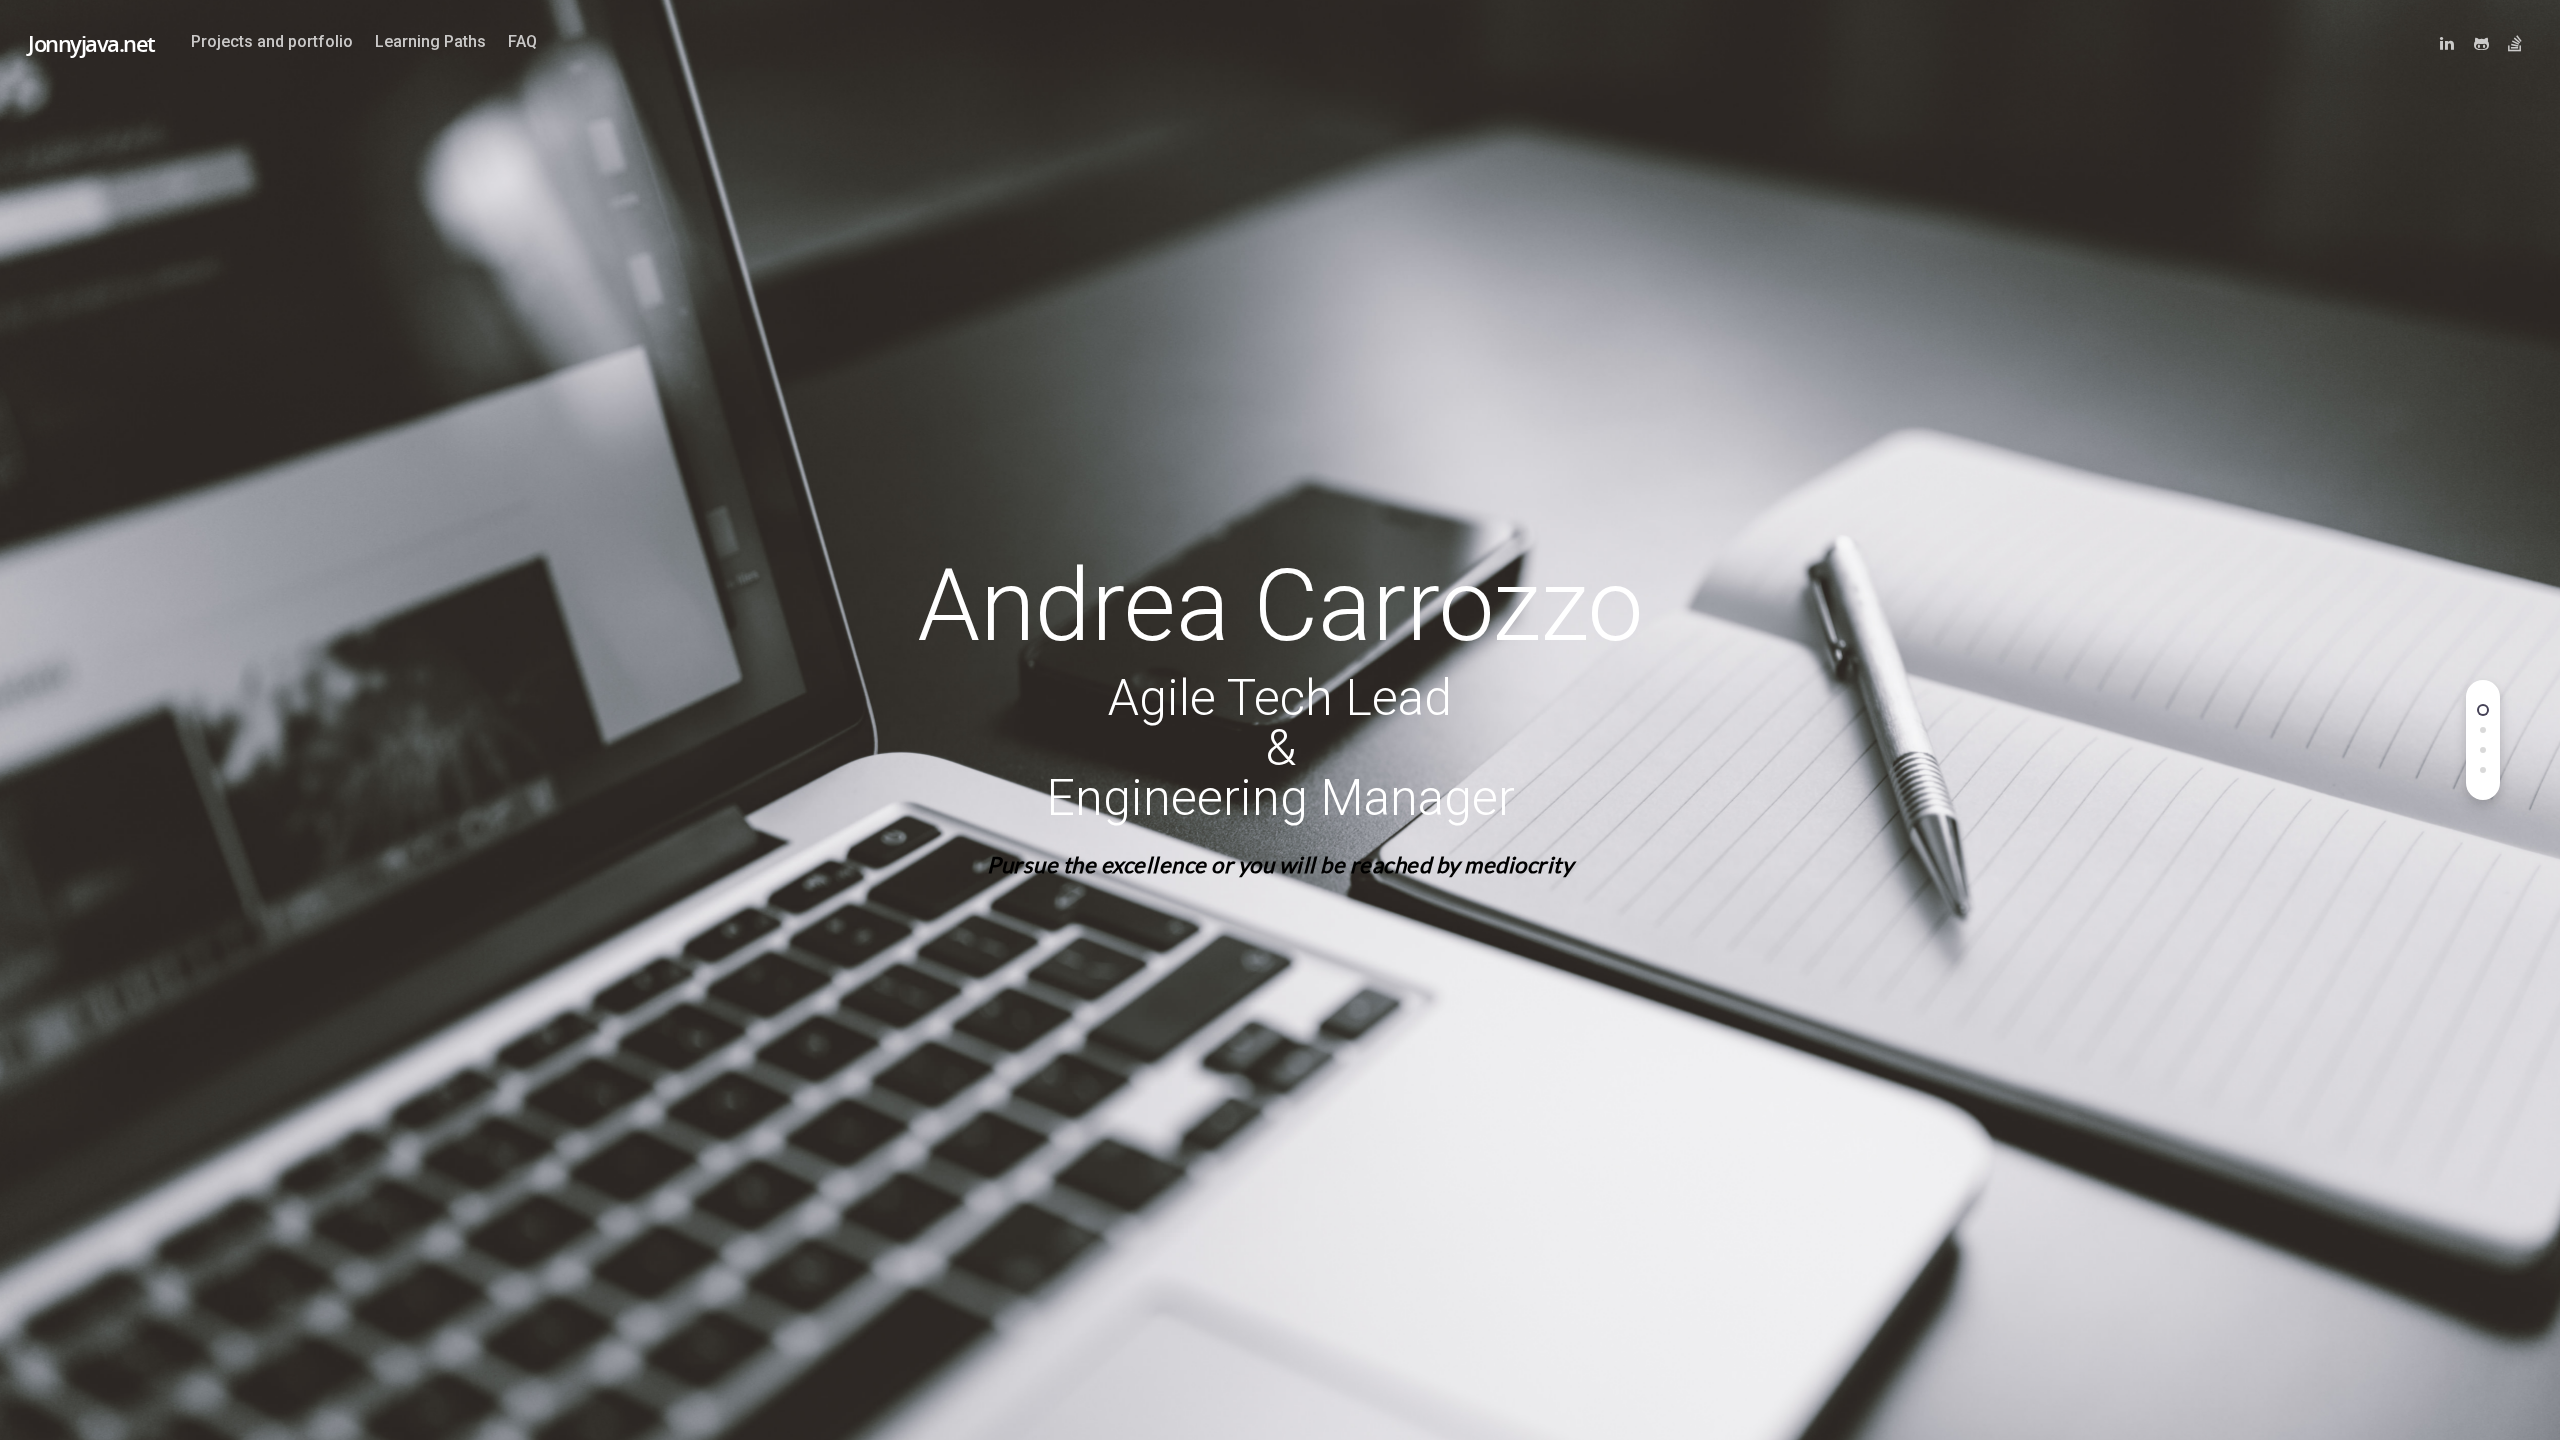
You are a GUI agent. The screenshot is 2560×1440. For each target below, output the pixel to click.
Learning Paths (430, 41)
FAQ (522, 41)
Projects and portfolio (272, 41)
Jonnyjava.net (91, 43)
